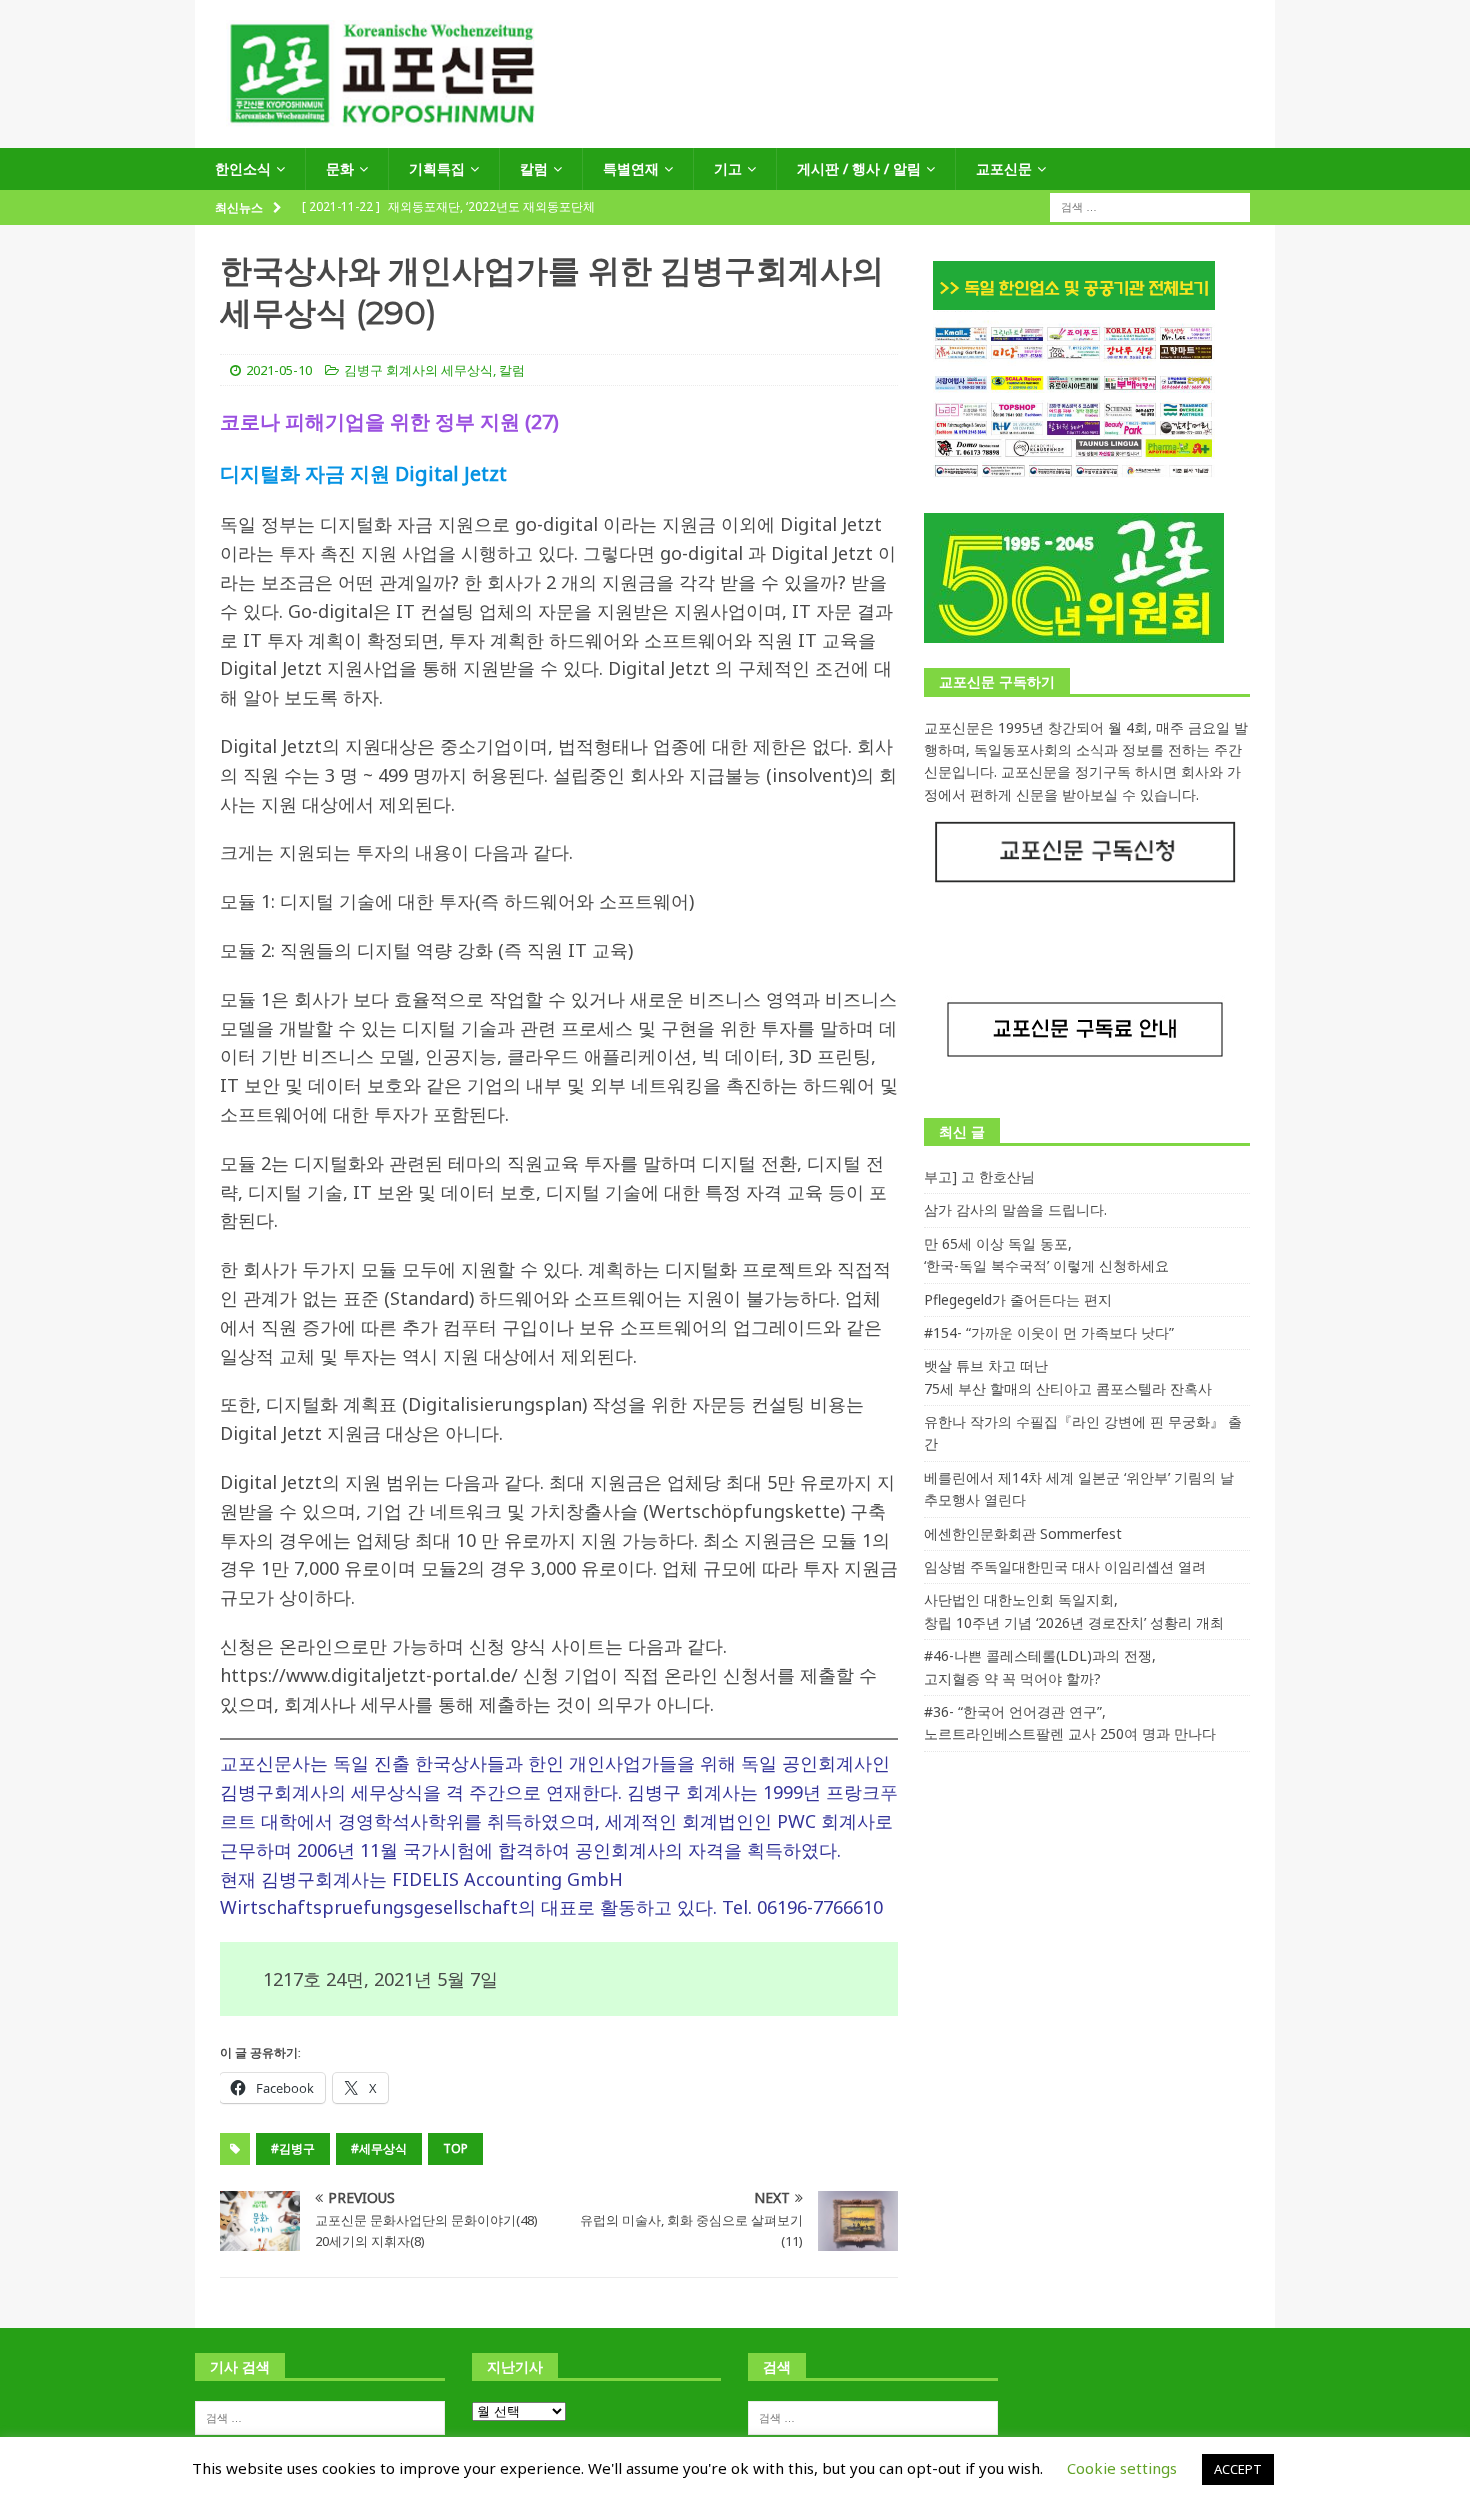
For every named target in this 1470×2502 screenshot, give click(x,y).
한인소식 (243, 168)
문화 (340, 168)
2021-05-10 (279, 370)
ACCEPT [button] (1238, 2469)
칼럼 (534, 168)
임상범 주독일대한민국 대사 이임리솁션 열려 (1065, 1566)
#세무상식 (379, 2148)
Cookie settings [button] (1122, 2468)
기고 (728, 168)
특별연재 (631, 168)
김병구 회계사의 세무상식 (418, 370)
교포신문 (1004, 168)
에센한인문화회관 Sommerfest (1023, 1533)
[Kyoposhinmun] (735, 136)
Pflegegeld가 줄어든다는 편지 (1018, 1299)
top (455, 2148)
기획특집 (437, 168)
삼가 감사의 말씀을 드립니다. (1015, 1209)
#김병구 (293, 2148)
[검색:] (1150, 206)
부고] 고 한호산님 (979, 1176)
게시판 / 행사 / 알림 (859, 168)
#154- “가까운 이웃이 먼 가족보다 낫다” (1049, 1332)
